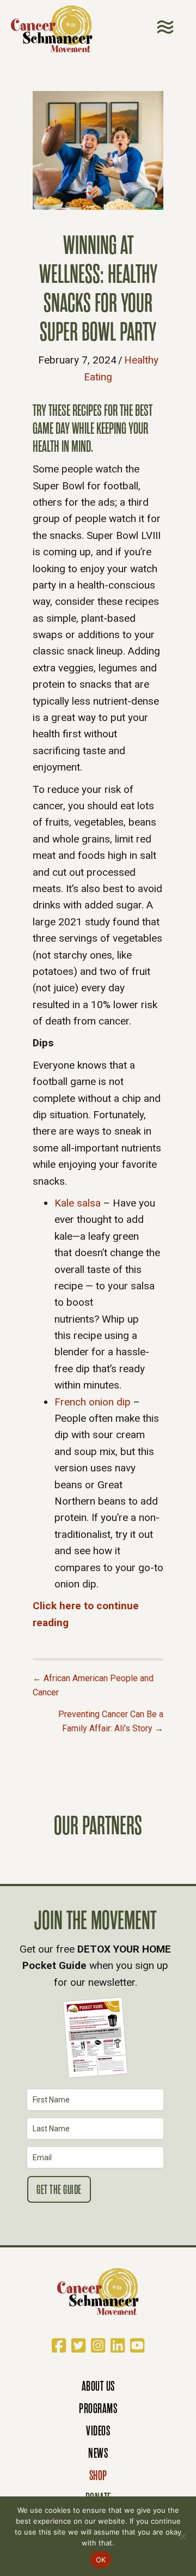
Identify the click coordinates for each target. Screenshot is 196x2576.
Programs (98, 2408)
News (98, 2453)
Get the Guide (59, 2190)
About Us (98, 2386)
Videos (98, 2431)
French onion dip (93, 1402)
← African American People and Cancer (93, 1685)
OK (101, 2560)
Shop (98, 2475)
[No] (182, 2536)
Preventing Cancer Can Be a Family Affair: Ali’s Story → (111, 1721)
